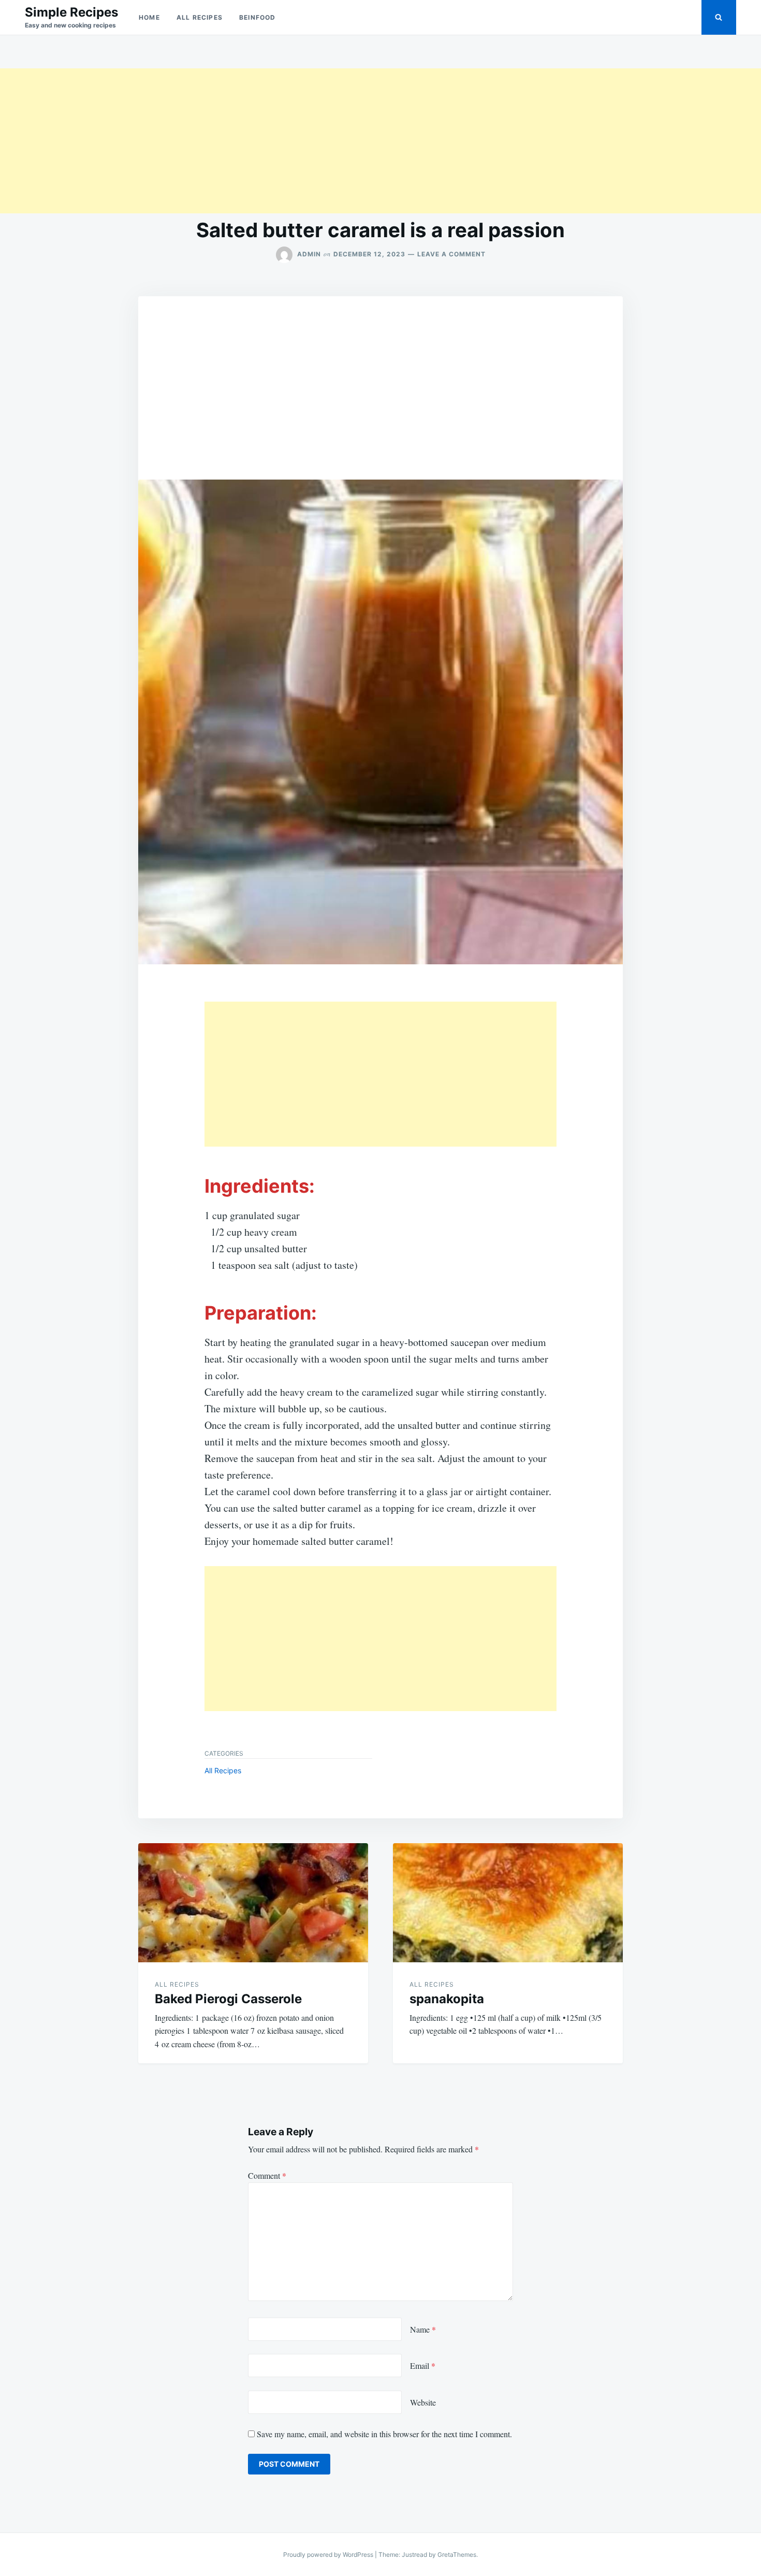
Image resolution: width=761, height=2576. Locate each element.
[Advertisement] (311, 141)
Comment (267, 2175)
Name (423, 2329)
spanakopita (447, 1999)
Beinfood (258, 17)
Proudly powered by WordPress (329, 2555)
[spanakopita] (508, 1903)
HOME (149, 17)
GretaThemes (457, 2555)
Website (423, 2402)
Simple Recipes (71, 12)
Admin (309, 254)
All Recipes (200, 17)
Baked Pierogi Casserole (228, 1999)
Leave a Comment (451, 254)
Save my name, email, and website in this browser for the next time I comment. (384, 2434)
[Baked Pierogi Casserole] (253, 1903)
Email (423, 2365)
